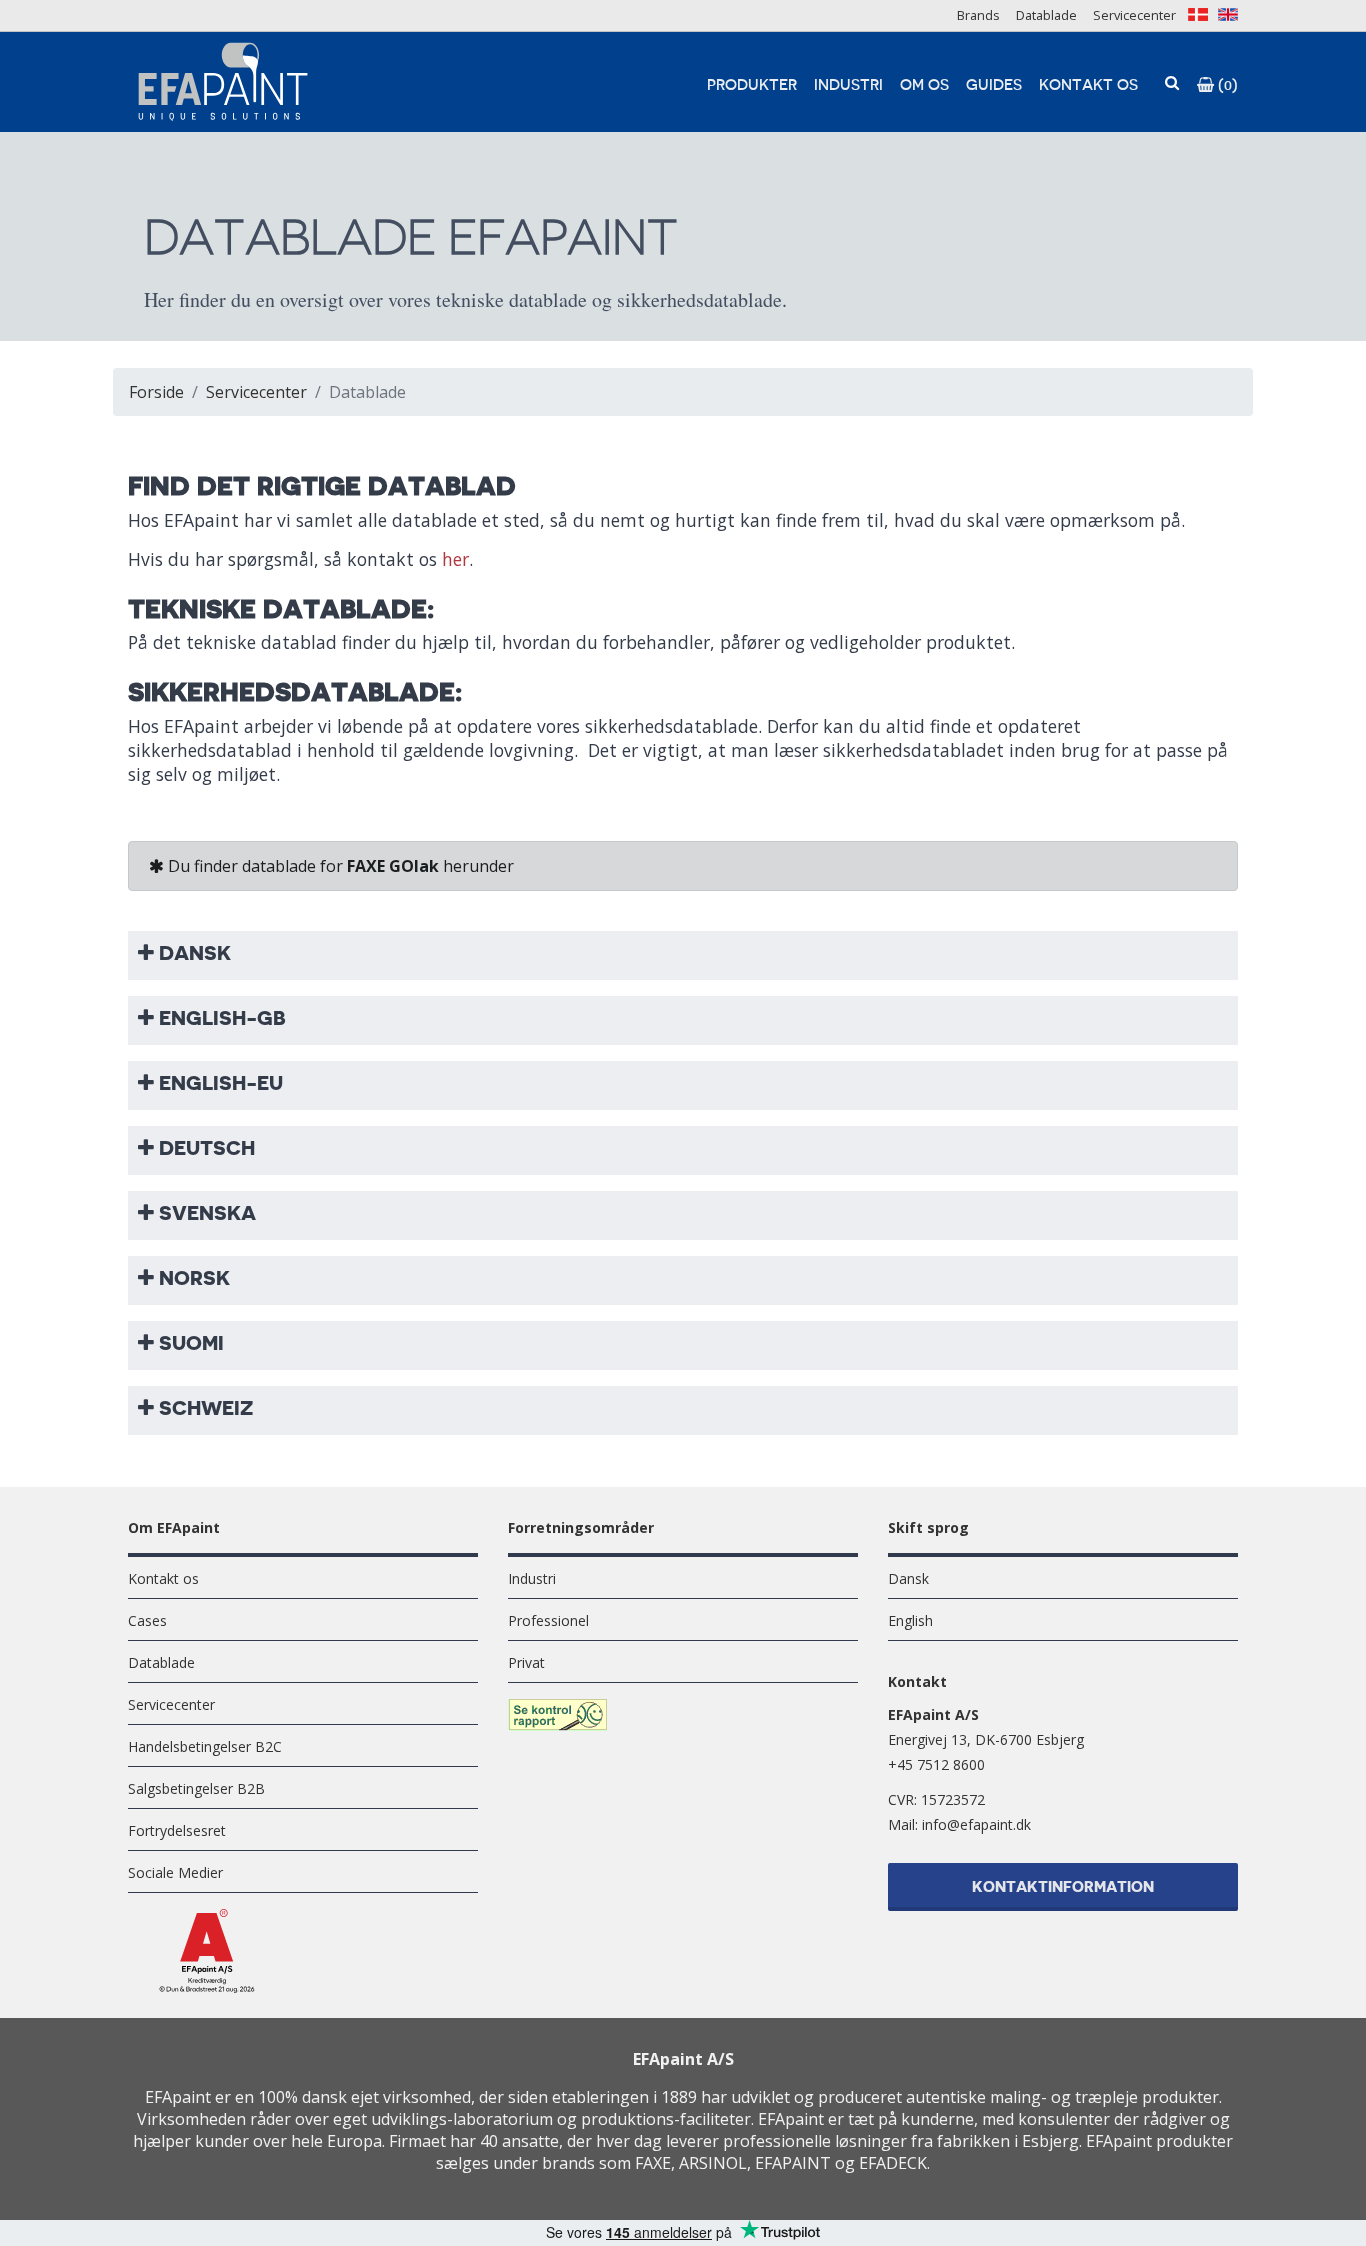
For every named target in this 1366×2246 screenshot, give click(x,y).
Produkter (752, 85)
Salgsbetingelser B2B (196, 1788)
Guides (994, 85)
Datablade (1046, 15)
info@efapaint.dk (976, 1824)
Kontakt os (1088, 85)
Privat (526, 1662)
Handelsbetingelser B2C (205, 1746)
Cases (147, 1620)
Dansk (908, 1578)
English (910, 1620)
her (455, 559)
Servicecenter (1134, 15)
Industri (848, 85)
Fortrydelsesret (177, 1830)
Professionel (548, 1620)
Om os (924, 85)
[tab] (683, 953)
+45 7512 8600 (936, 1764)
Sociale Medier (175, 1872)
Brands (978, 15)
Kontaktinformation (1063, 1887)
